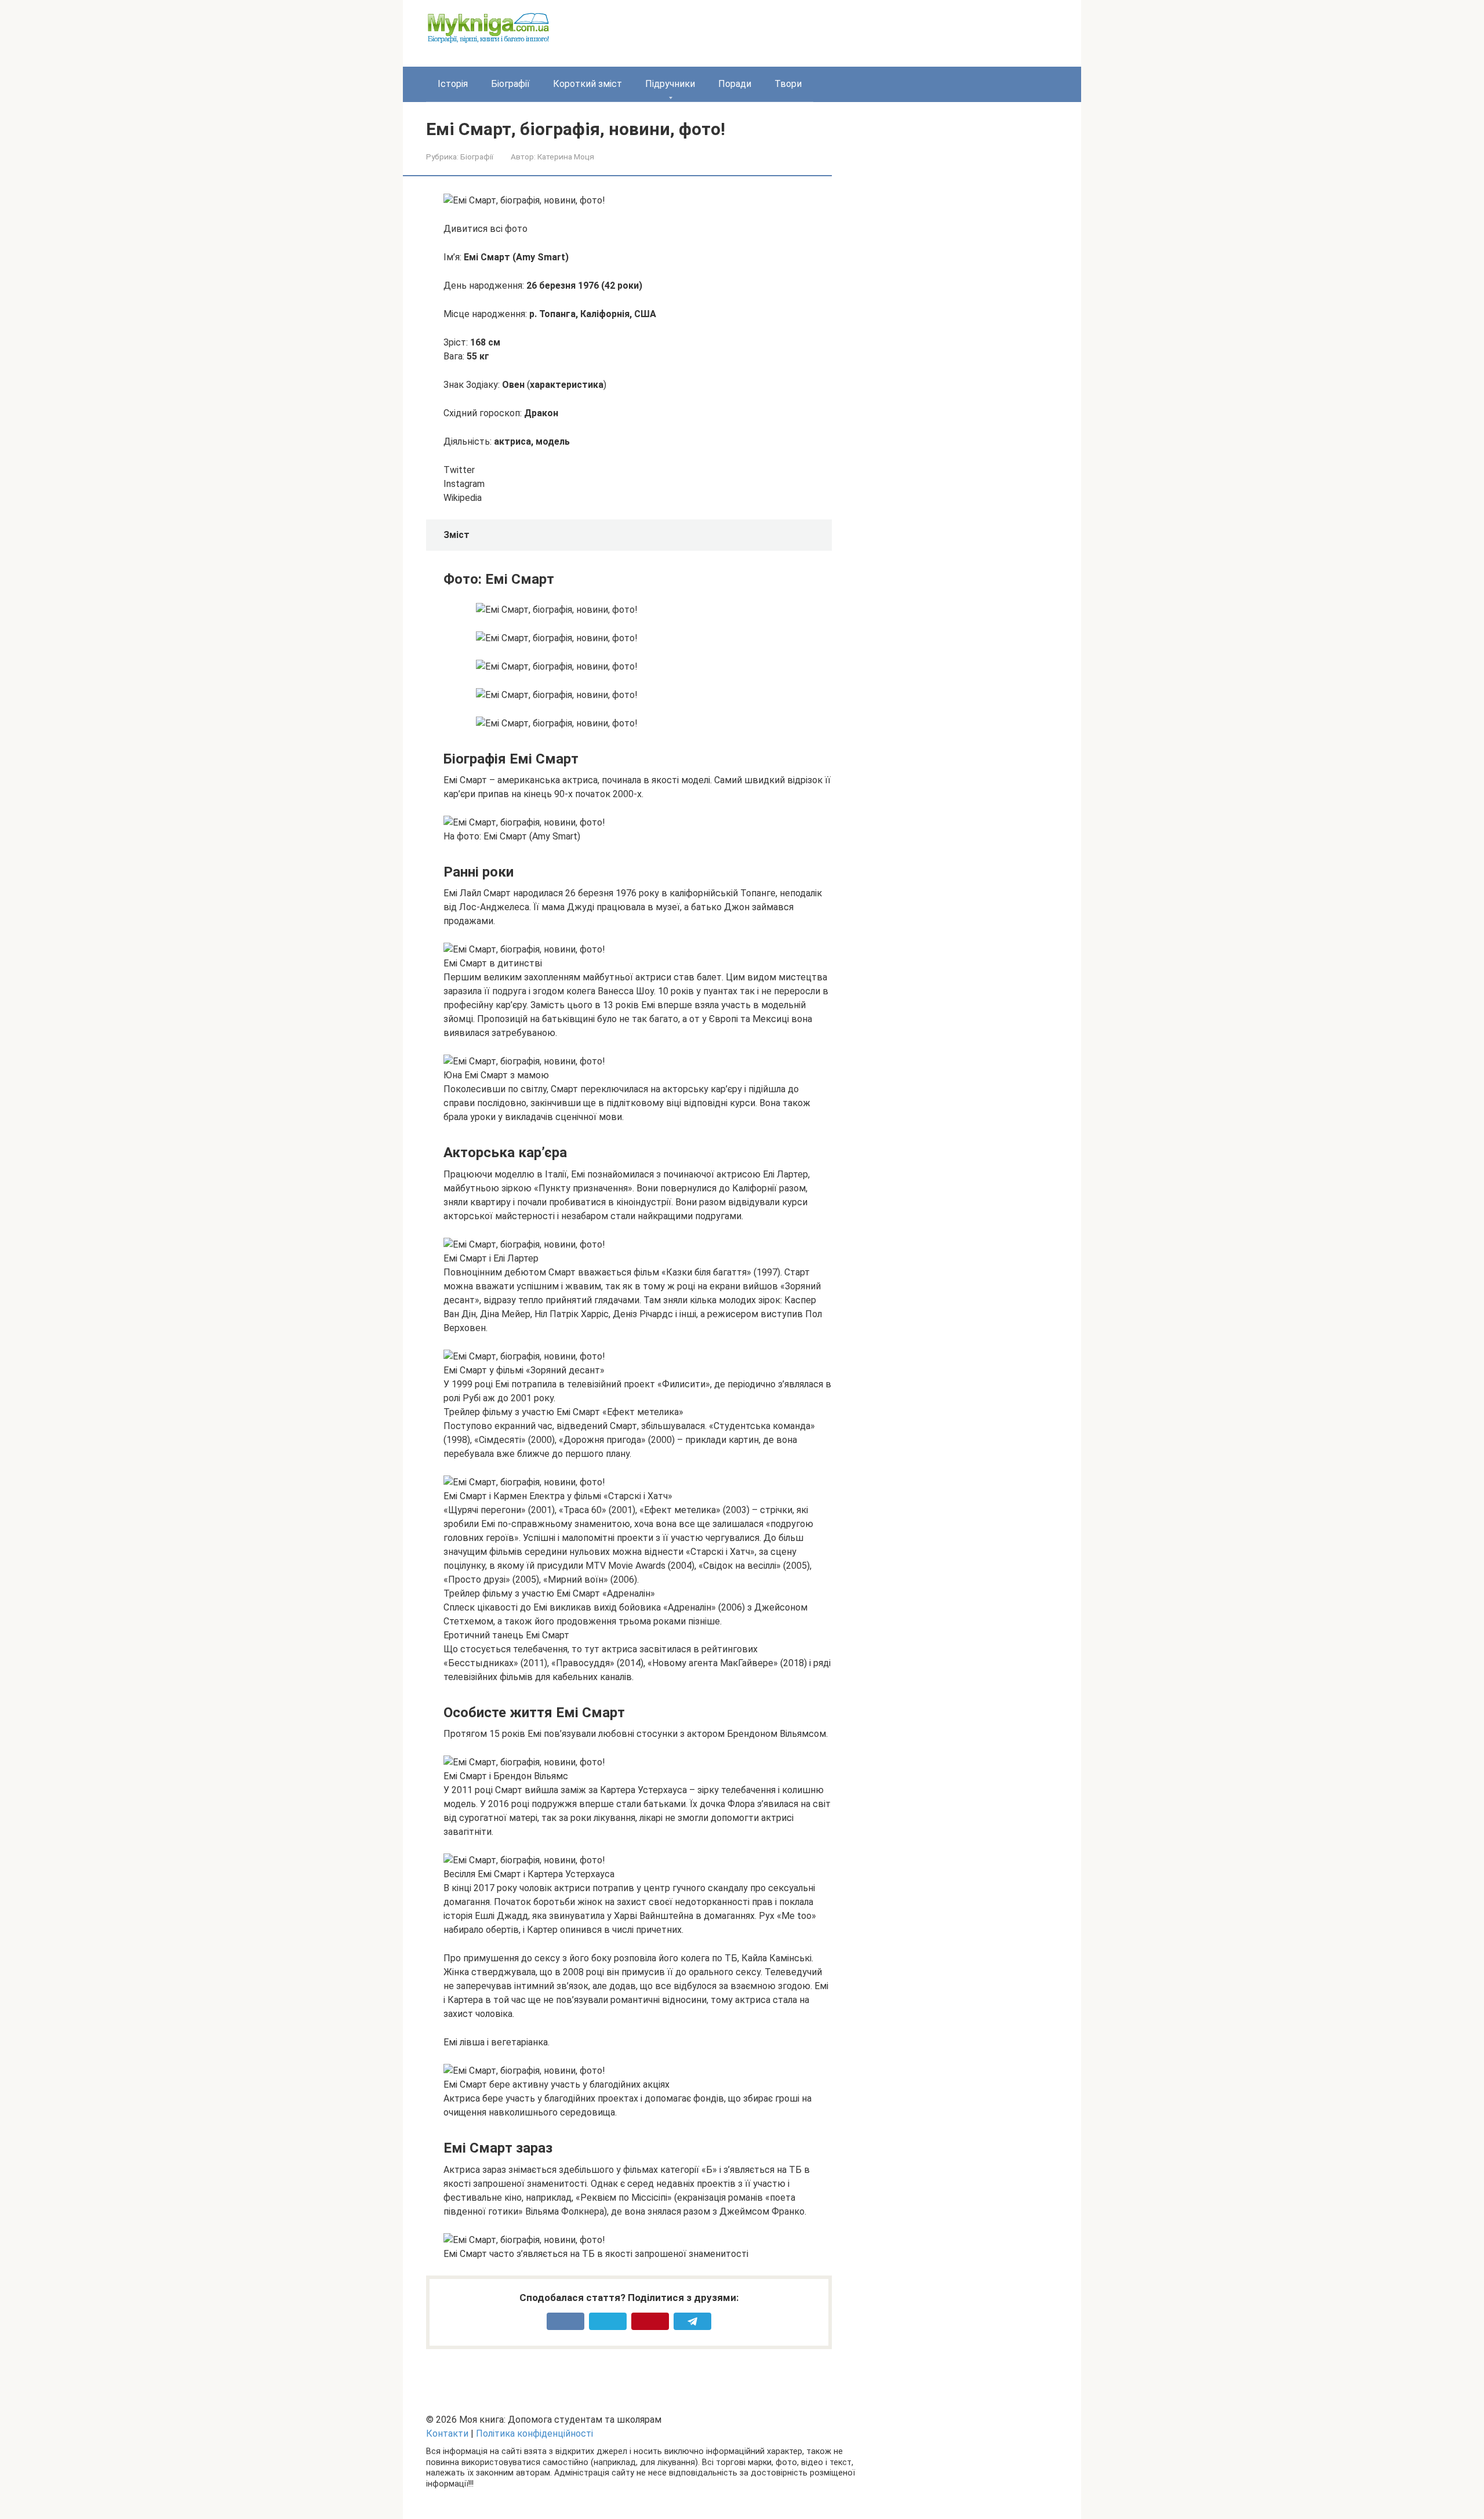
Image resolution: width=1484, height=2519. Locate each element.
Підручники (670, 84)
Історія (453, 84)
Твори (788, 84)
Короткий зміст (588, 84)
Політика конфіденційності (534, 2433)
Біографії (510, 84)
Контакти (447, 2433)
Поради (735, 84)
